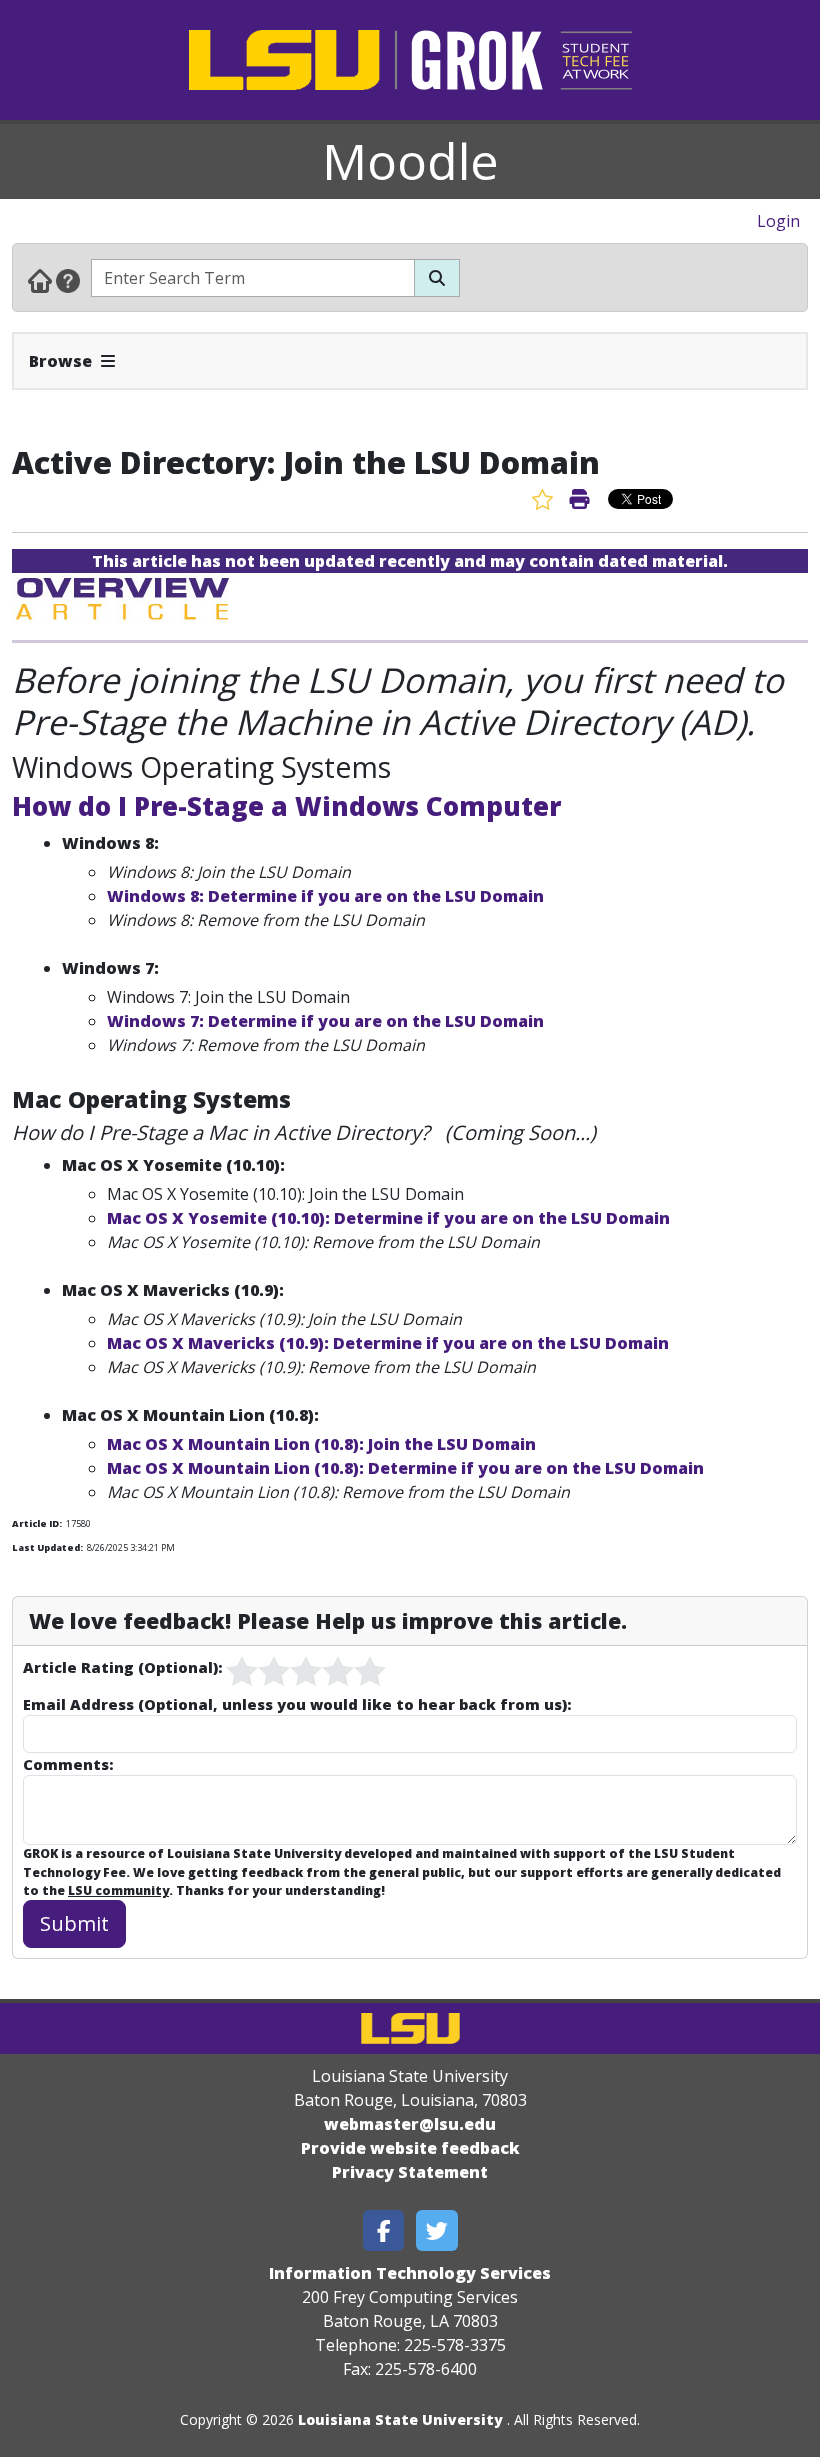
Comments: (68, 1764)
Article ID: (37, 1523)
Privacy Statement (410, 2172)
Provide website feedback (410, 2148)
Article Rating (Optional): (122, 1667)
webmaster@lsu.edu (410, 2124)
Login (778, 221)
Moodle (410, 161)
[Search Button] (437, 278)
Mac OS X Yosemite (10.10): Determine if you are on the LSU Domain (388, 1218)
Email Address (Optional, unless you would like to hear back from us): (297, 1704)
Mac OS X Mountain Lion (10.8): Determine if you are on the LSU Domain (405, 1468)
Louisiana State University (400, 2419)
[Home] (40, 280)
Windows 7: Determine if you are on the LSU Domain (325, 1021)
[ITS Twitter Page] (437, 2230)
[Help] (68, 280)
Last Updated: (47, 1547)
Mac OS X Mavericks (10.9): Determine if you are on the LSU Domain (388, 1343)
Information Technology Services (410, 2273)
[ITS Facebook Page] (384, 2230)
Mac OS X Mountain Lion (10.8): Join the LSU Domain (321, 1444)
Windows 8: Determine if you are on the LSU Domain (325, 896)
